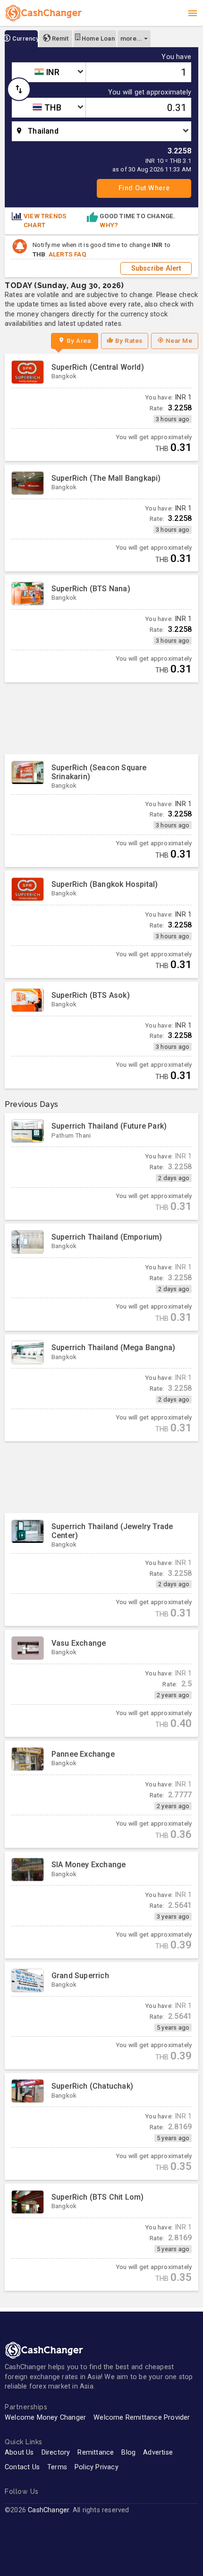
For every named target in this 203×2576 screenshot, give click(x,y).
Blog (128, 2453)
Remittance (96, 2453)
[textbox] (49, 72)
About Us (19, 2453)
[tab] (21, 39)
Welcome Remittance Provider (142, 2418)
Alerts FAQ (68, 254)
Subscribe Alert (156, 268)
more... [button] (131, 38)
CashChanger (48, 2510)
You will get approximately (150, 93)
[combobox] (49, 72)
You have (176, 57)
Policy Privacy (97, 2467)
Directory (56, 2453)
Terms (57, 2467)
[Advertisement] (101, 718)
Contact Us (22, 2467)
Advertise (158, 2453)
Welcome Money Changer (45, 2418)
